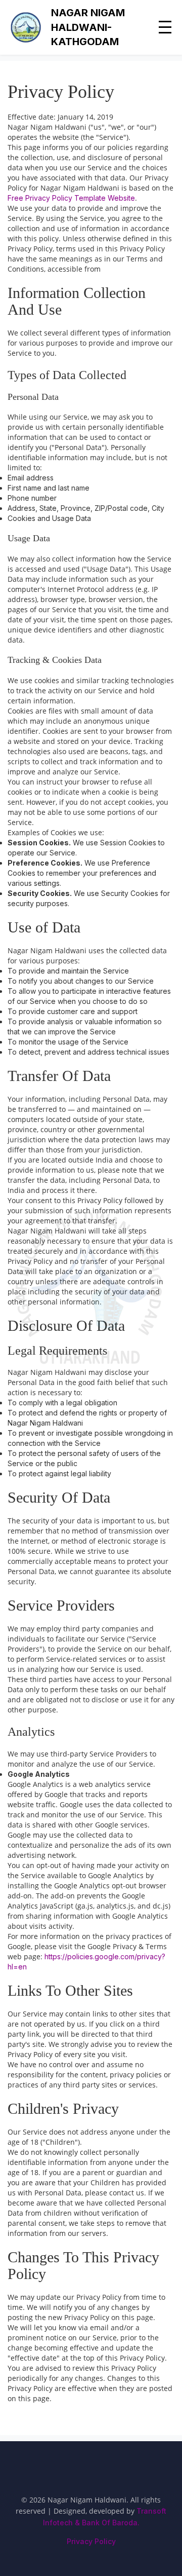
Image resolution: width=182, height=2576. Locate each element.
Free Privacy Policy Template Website (71, 198)
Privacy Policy (91, 2541)
